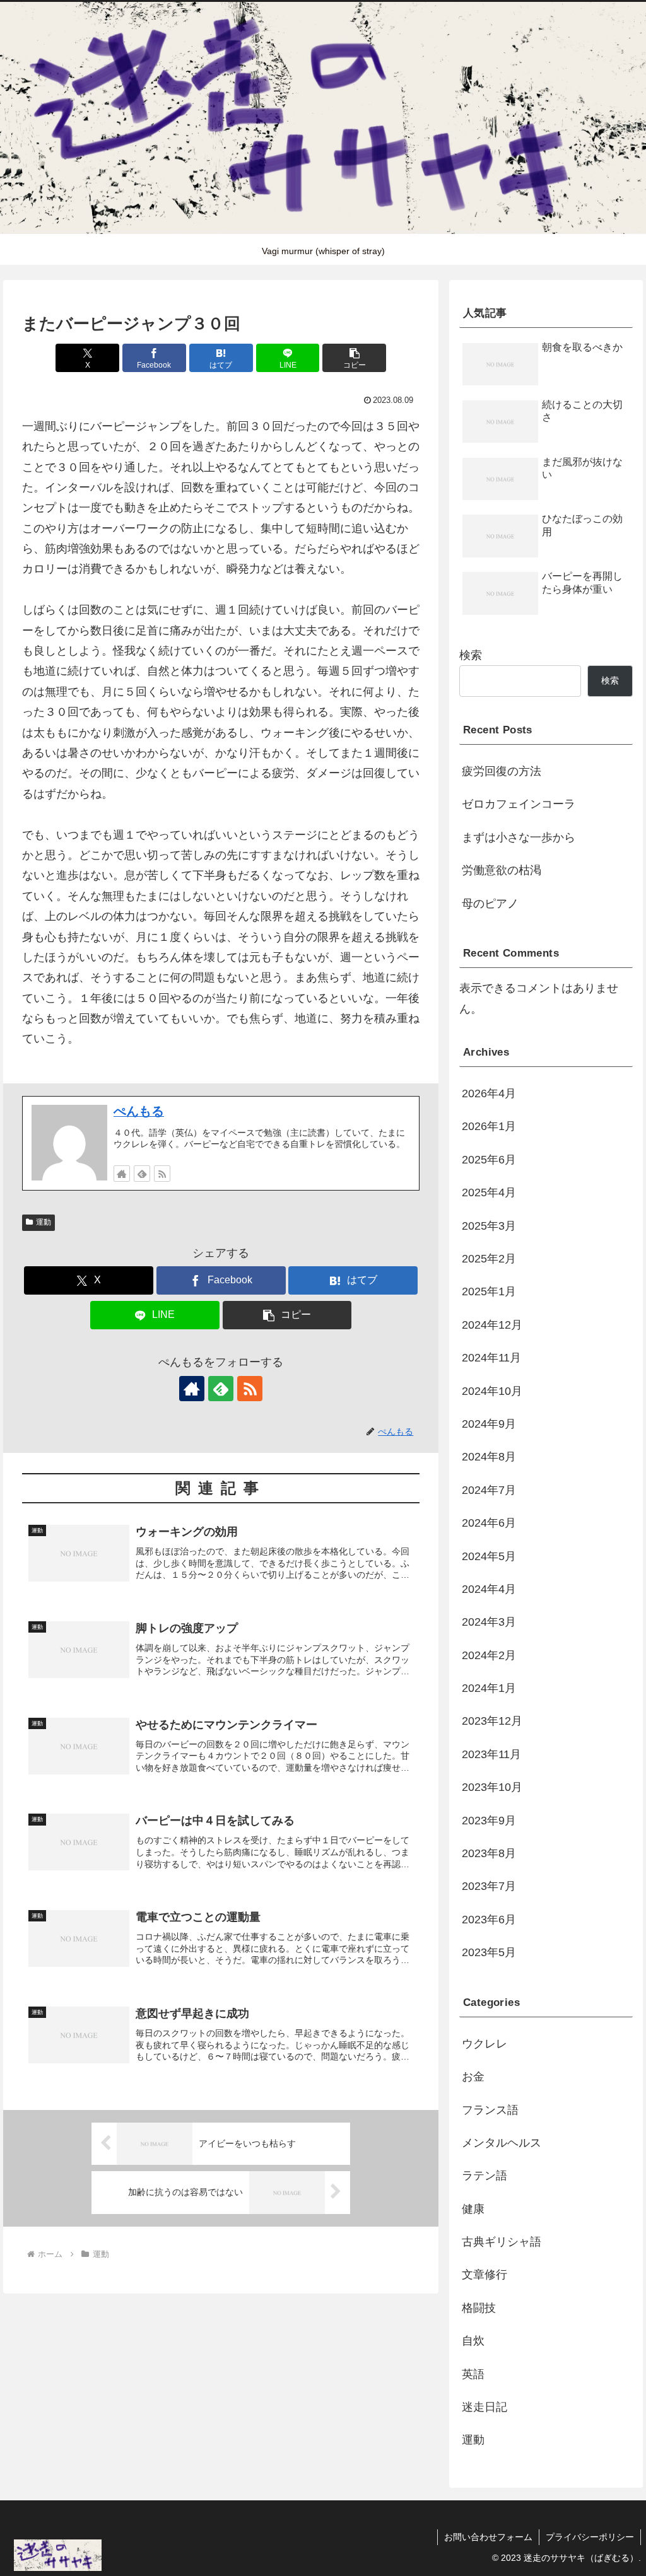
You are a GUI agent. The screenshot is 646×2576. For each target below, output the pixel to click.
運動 (44, 1222)
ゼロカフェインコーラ (519, 804)
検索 (471, 655)
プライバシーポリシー (590, 2537)
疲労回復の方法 (502, 771)
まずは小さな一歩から (519, 837)
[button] (354, 358)
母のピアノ (490, 904)
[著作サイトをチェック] (122, 1174)
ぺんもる (139, 1111)
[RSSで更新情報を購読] (162, 1174)
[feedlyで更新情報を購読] (142, 1174)
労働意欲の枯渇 (502, 870)
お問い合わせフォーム (488, 2537)
